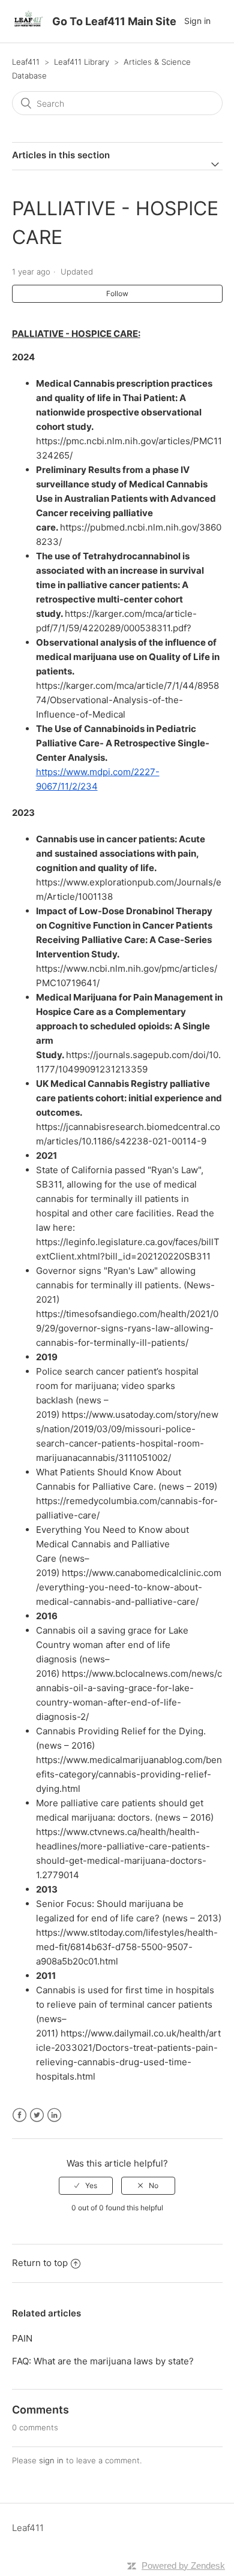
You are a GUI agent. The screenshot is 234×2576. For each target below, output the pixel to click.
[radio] (86, 2186)
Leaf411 (26, 62)
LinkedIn (54, 2115)
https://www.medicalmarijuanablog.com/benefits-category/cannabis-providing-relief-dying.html (129, 1774)
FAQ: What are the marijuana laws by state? (103, 2361)
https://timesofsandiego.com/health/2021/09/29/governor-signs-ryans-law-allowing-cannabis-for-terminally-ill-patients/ (127, 1328)
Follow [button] (117, 293)
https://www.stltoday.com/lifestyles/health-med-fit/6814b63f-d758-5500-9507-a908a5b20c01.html (127, 1947)
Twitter (37, 2115)
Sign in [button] (197, 21)
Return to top (40, 2263)
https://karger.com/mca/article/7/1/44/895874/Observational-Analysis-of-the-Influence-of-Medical (127, 700)
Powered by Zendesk (183, 2566)
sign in (51, 2460)
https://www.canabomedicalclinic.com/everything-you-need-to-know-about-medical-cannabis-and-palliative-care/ (129, 1587)
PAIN (22, 2338)
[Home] (28, 27)
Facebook (19, 2115)
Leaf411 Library (82, 62)
